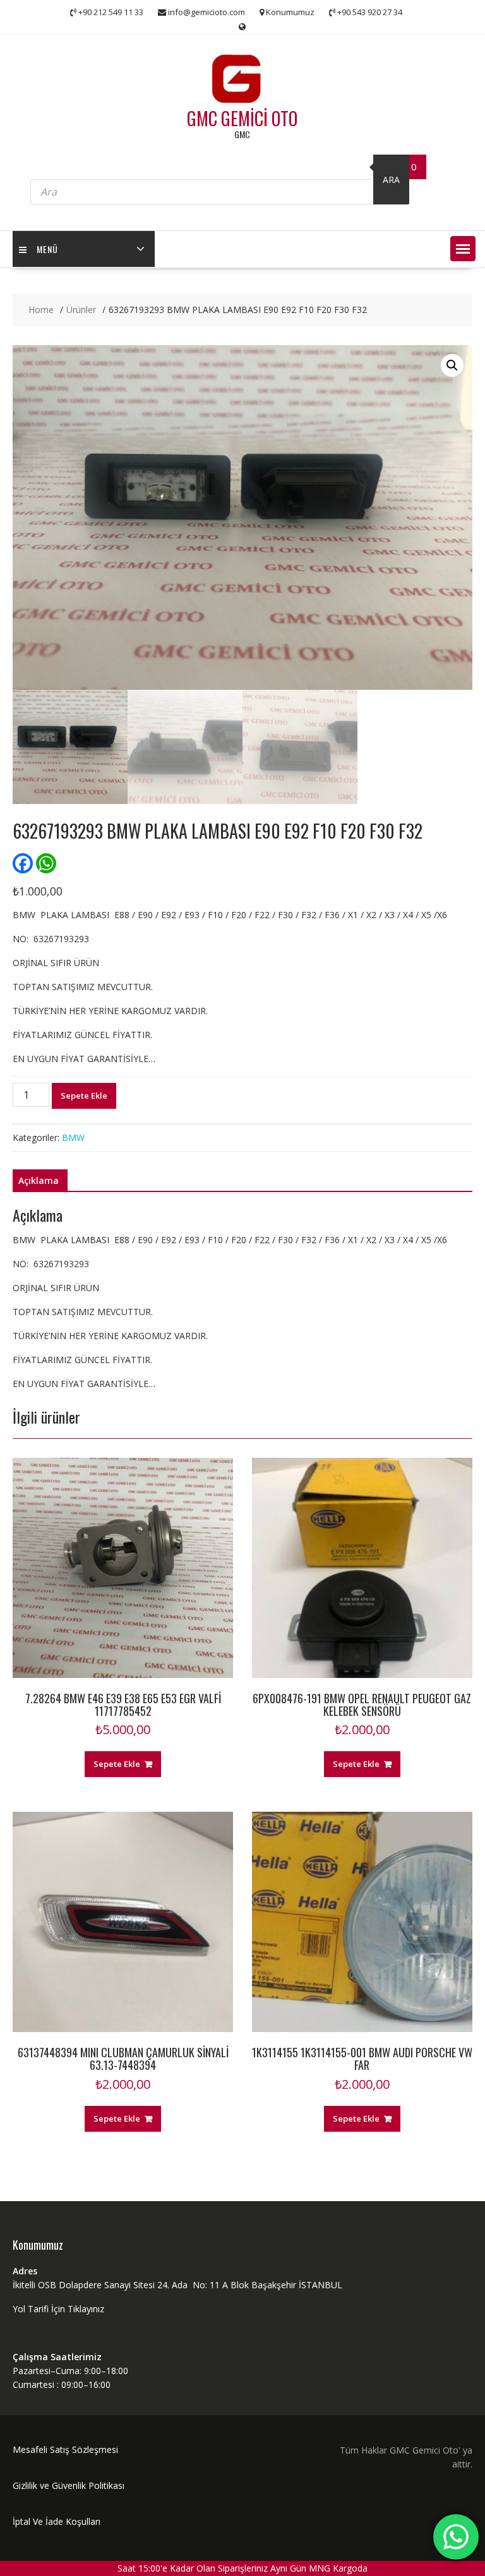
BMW (73, 1137)
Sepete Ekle (84, 1096)
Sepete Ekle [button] (117, 1764)
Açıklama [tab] (39, 1180)
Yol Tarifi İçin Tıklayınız (58, 2309)
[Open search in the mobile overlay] (220, 180)
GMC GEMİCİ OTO (242, 118)
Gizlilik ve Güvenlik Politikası (69, 2485)
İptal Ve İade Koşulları (57, 2521)
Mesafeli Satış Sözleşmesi (65, 2449)
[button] (463, 249)
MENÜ (47, 249)
